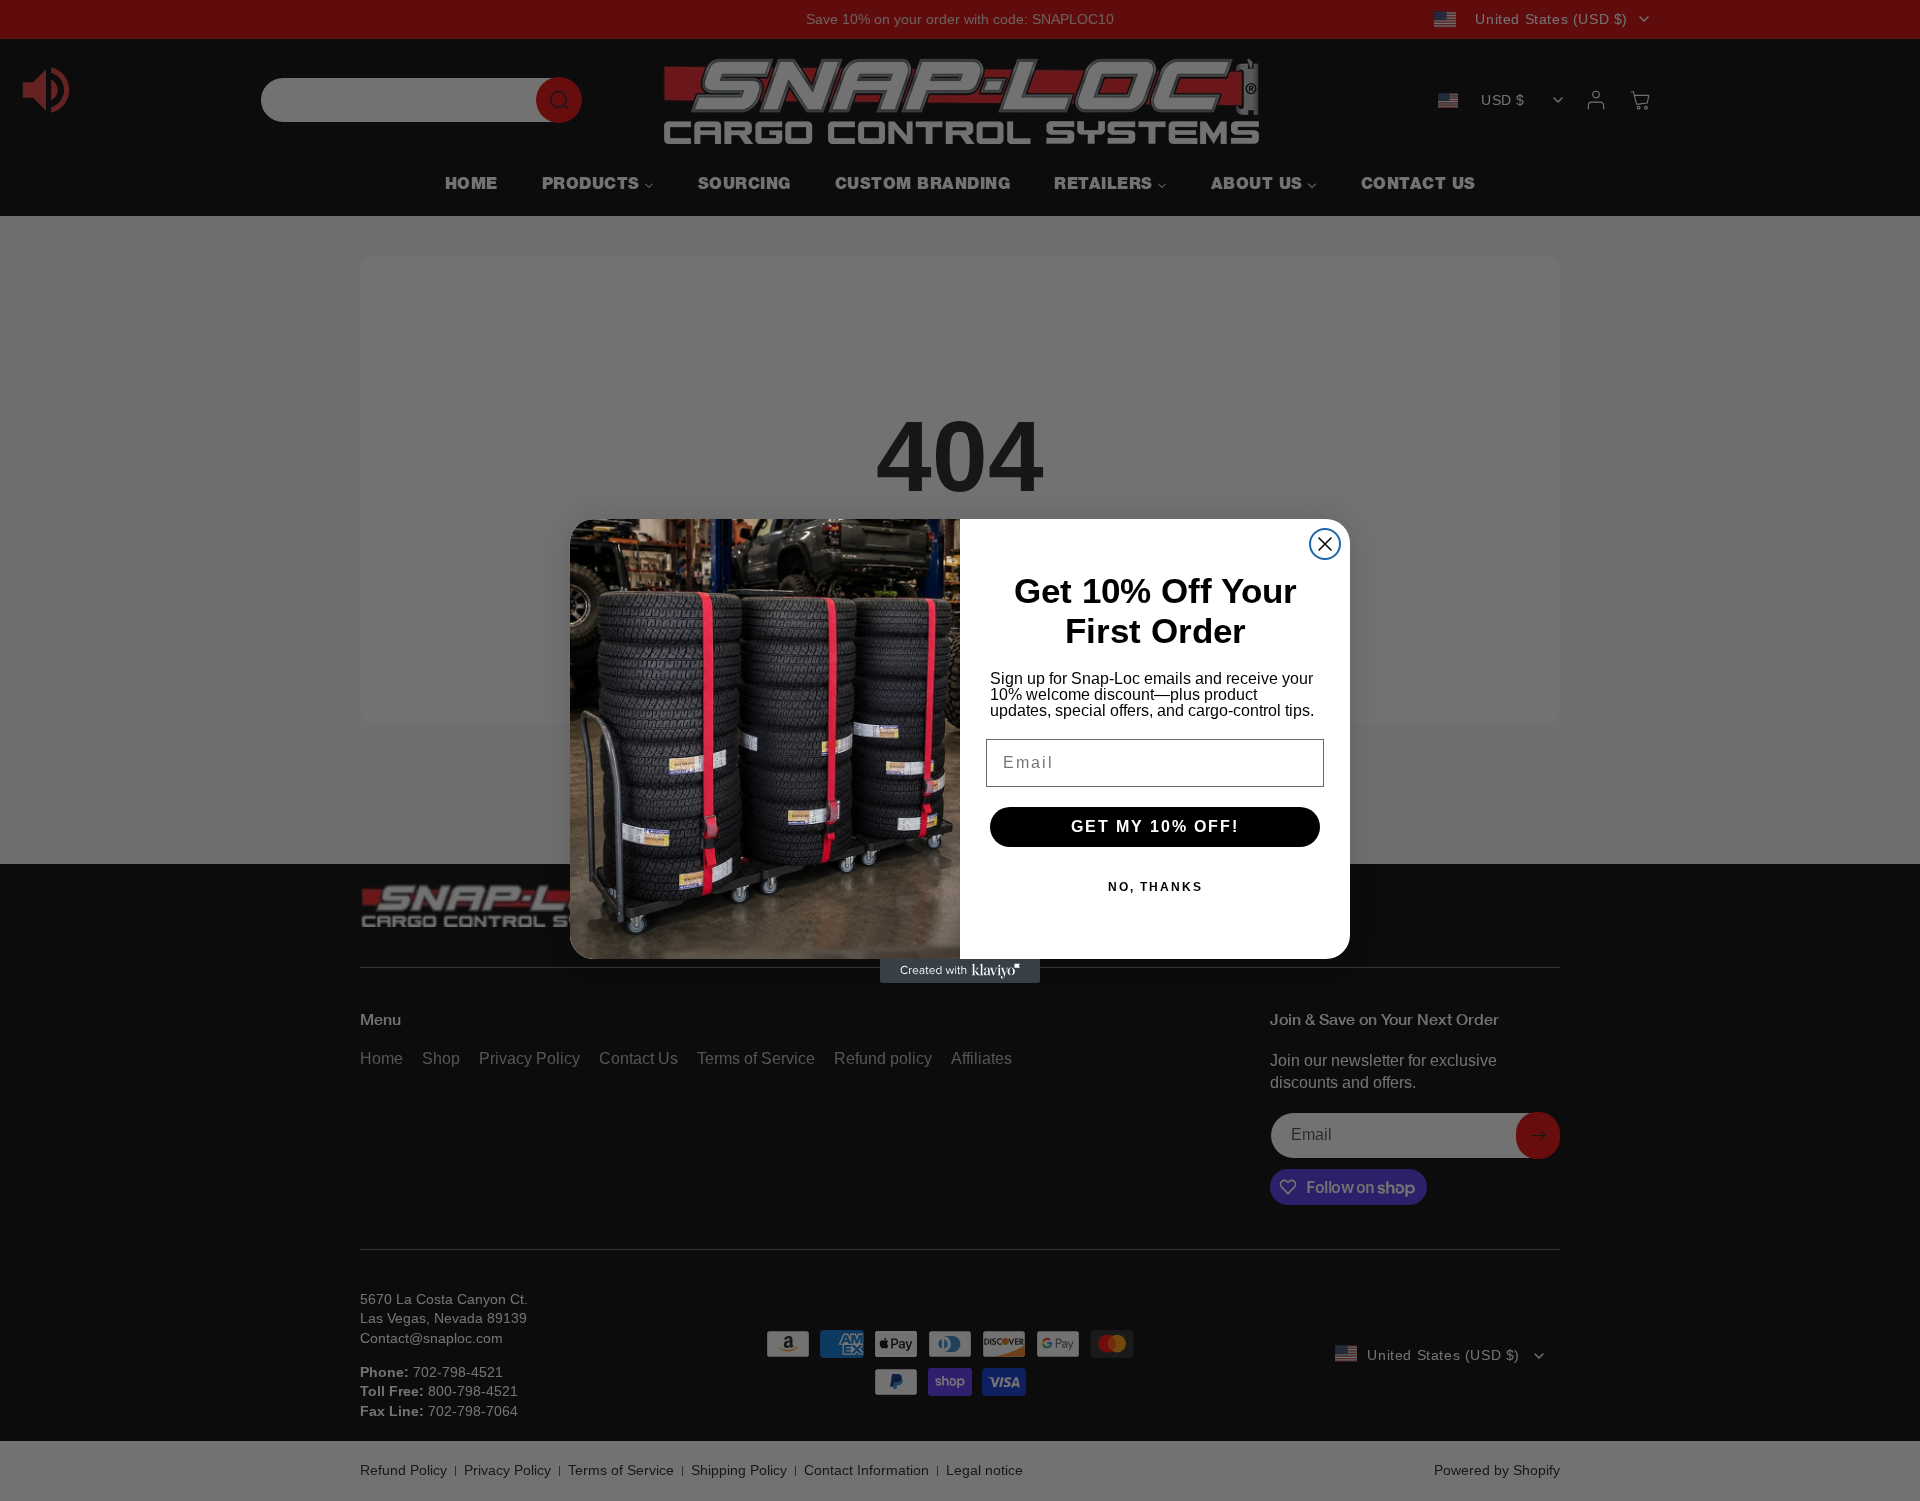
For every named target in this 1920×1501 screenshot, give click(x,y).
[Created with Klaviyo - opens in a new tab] (960, 971)
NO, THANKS (1155, 887)
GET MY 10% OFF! (1155, 826)
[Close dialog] (1325, 544)
